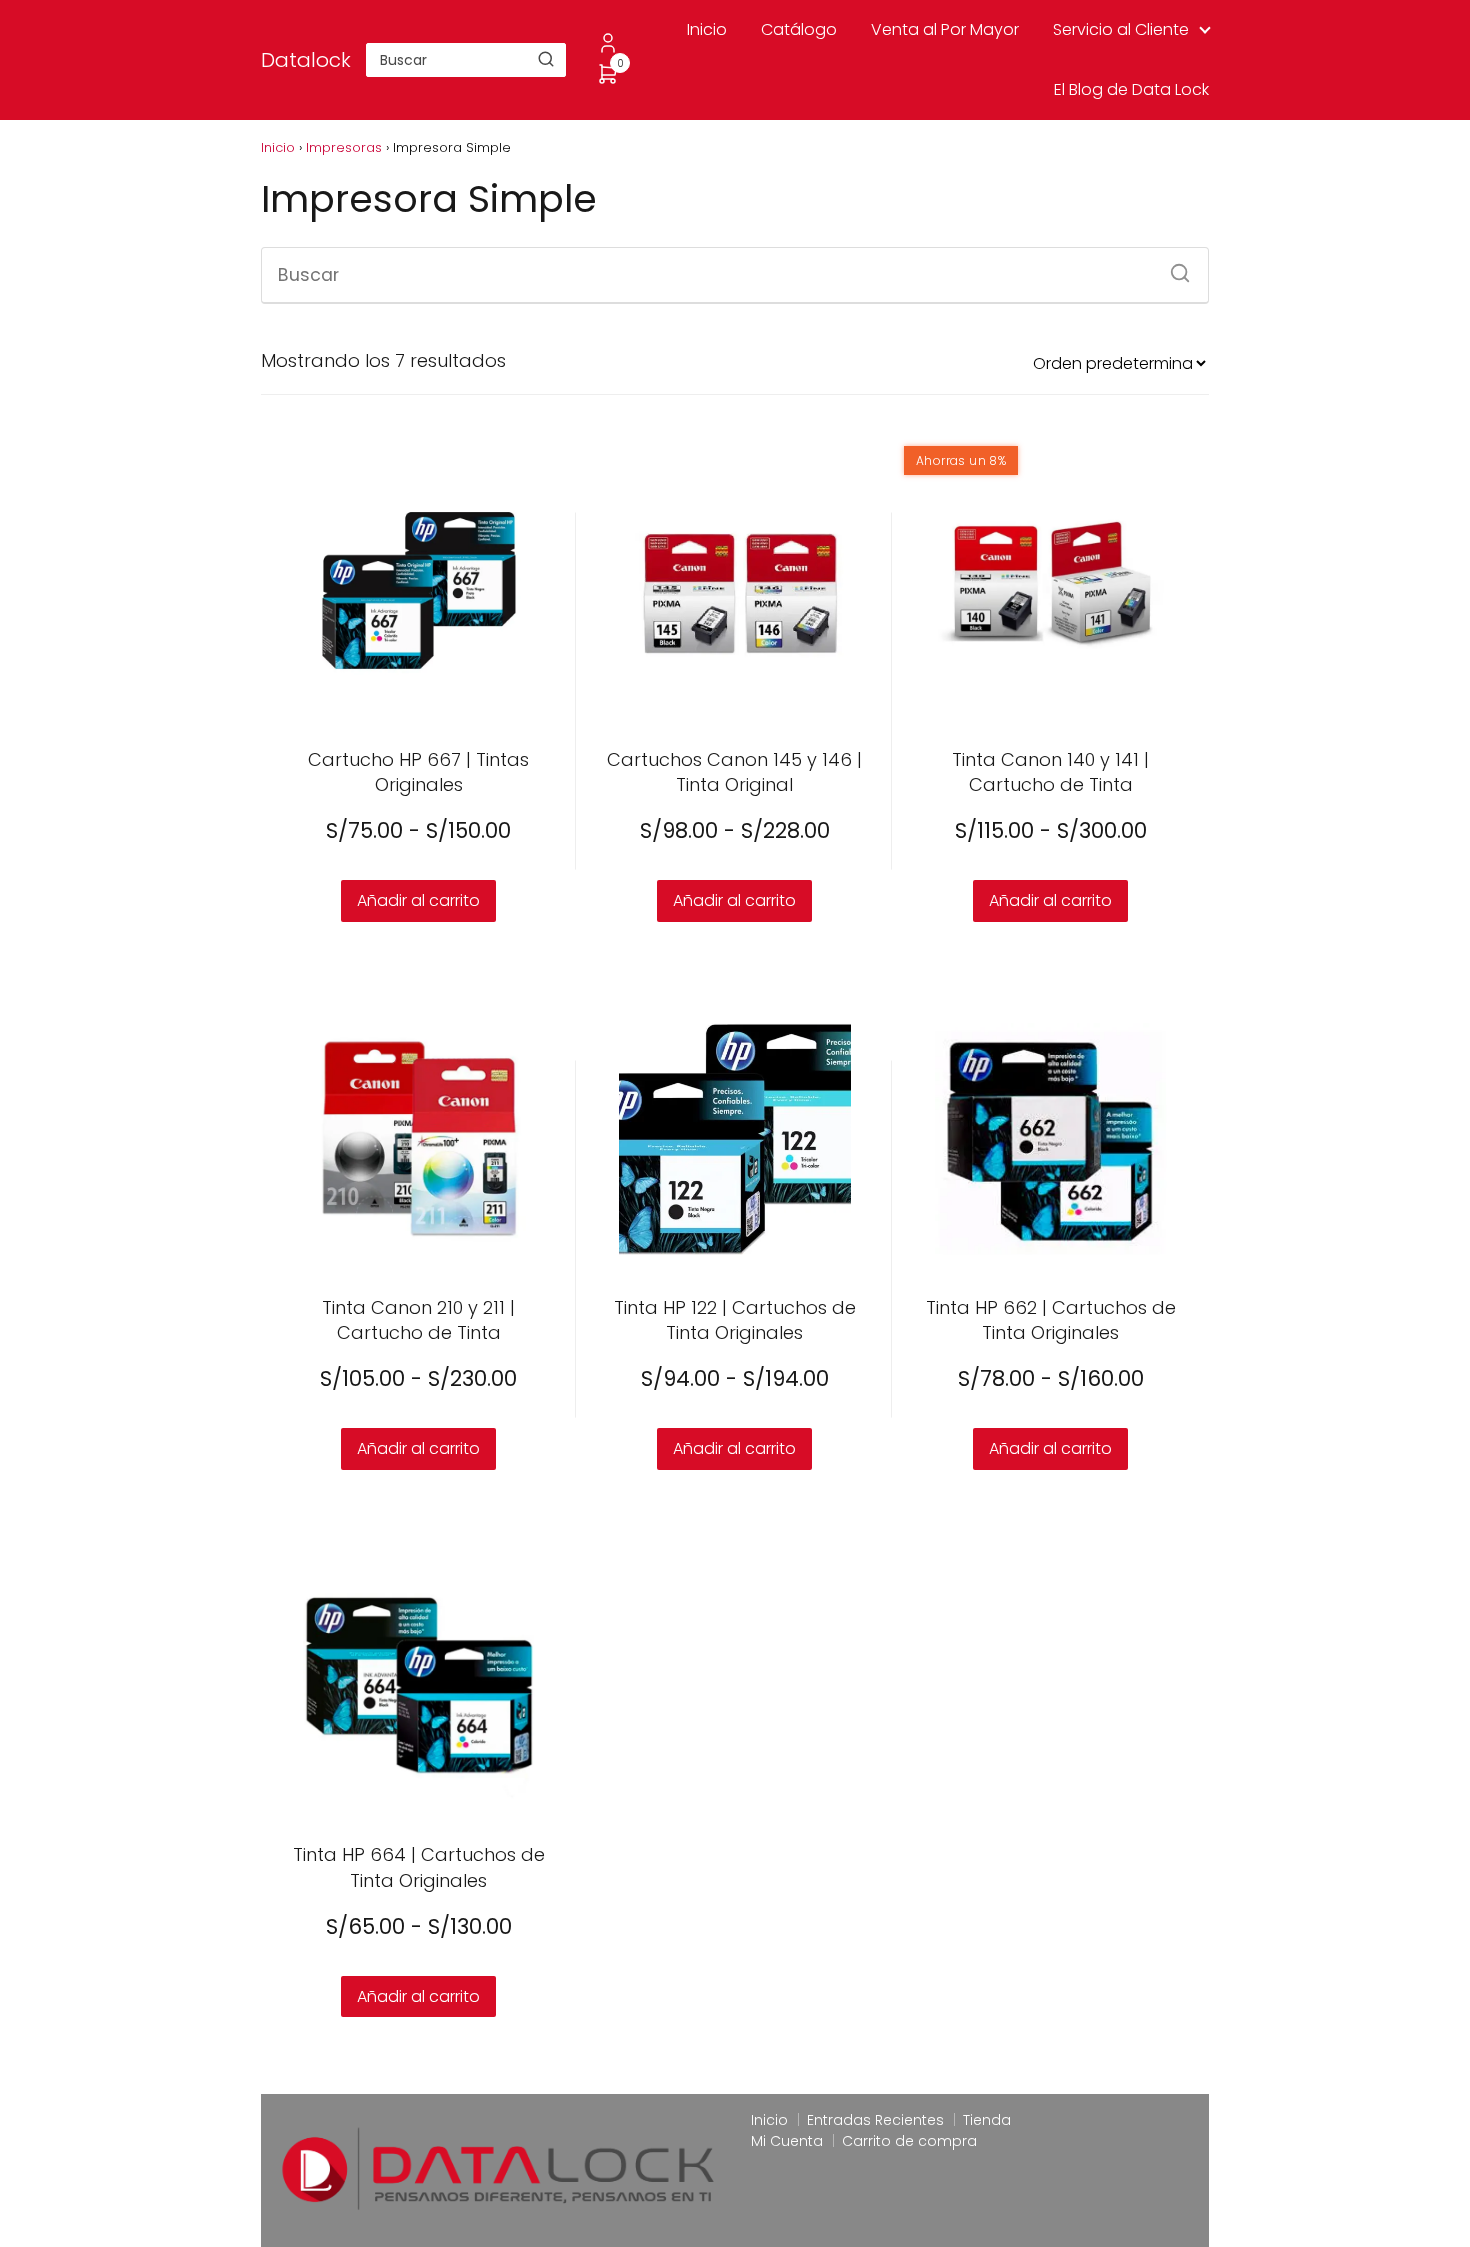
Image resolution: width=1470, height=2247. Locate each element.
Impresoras (344, 147)
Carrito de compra (909, 2141)
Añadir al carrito (418, 900)
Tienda (987, 2120)
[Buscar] (546, 59)
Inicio (707, 29)
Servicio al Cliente (1121, 29)
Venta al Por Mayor (945, 29)
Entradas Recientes (875, 2120)
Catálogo (799, 29)
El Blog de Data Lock (1131, 89)
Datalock (306, 60)
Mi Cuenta (787, 2141)
